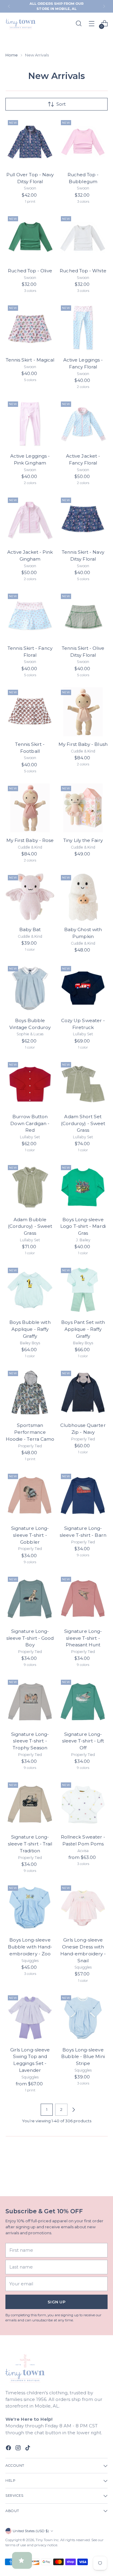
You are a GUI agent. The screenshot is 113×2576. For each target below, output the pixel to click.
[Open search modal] (78, 24)
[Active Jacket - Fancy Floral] (83, 424)
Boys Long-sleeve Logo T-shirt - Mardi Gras (83, 1226)
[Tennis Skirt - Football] (30, 712)
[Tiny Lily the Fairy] (83, 808)
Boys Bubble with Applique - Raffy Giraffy (30, 1329)
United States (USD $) (31, 2531)
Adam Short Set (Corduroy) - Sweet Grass (83, 1123)
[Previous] (9, 6)
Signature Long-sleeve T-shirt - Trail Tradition (30, 1844)
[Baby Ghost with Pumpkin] (83, 897)
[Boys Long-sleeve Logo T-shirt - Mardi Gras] (83, 1187)
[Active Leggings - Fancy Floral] (83, 327)
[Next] (104, 6)
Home (12, 55)
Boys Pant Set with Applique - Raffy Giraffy (83, 1329)
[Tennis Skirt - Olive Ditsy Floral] (83, 616)
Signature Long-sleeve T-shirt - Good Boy (30, 1638)
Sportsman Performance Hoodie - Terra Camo (30, 1432)
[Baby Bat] (30, 897)
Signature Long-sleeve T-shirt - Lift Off (83, 1741)
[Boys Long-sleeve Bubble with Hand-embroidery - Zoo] (30, 1907)
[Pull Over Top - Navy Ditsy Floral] (30, 142)
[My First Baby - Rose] (30, 808)
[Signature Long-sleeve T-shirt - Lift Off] (83, 1702)
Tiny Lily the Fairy (83, 840)
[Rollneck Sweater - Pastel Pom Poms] (83, 1804)
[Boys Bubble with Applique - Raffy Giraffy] (30, 1290)
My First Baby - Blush (83, 744)
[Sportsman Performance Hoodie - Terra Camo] (30, 1393)
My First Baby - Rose (30, 840)
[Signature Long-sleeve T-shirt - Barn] (83, 1496)
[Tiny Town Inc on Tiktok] (28, 2449)
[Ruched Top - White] (83, 238)
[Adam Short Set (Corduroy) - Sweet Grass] (83, 1084)
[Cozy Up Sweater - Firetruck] (83, 988)
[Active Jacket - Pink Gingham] (30, 520)
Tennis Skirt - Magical (30, 360)
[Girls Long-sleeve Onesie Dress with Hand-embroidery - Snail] (83, 1907)
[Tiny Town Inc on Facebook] (9, 2449)
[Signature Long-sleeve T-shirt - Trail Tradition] (30, 1804)
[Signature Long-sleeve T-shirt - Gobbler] (30, 1496)
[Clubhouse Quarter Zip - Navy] (83, 1393)
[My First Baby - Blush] (83, 712)
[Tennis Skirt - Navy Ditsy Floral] (83, 520)
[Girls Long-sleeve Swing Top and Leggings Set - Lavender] (30, 2017)
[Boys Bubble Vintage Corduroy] (30, 988)
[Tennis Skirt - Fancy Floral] (30, 616)
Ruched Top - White (83, 271)
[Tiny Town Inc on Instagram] (19, 2449)
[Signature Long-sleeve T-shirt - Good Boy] (30, 1599)
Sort (61, 104)
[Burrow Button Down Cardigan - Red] (30, 1084)
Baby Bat (30, 929)
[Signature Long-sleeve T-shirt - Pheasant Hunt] (83, 1599)
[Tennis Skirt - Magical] (30, 327)
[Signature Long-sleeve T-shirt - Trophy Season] (30, 1702)
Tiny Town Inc (47, 2540)
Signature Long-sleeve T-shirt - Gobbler (30, 1535)
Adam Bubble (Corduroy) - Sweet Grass (30, 1226)
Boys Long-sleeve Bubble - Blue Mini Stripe (83, 2057)
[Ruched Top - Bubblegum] (83, 142)
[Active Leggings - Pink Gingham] (30, 424)
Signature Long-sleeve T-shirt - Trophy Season (30, 1741)
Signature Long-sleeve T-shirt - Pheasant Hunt (83, 1638)
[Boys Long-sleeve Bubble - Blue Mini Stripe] (83, 2017)
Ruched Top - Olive (30, 271)
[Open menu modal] (91, 24)
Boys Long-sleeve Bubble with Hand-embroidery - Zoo (30, 1947)
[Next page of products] (74, 2110)
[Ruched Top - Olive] (30, 238)
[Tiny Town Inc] (20, 23)
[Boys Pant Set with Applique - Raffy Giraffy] (83, 1290)
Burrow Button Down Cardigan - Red (30, 1123)
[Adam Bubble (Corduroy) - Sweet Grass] (30, 1187)
